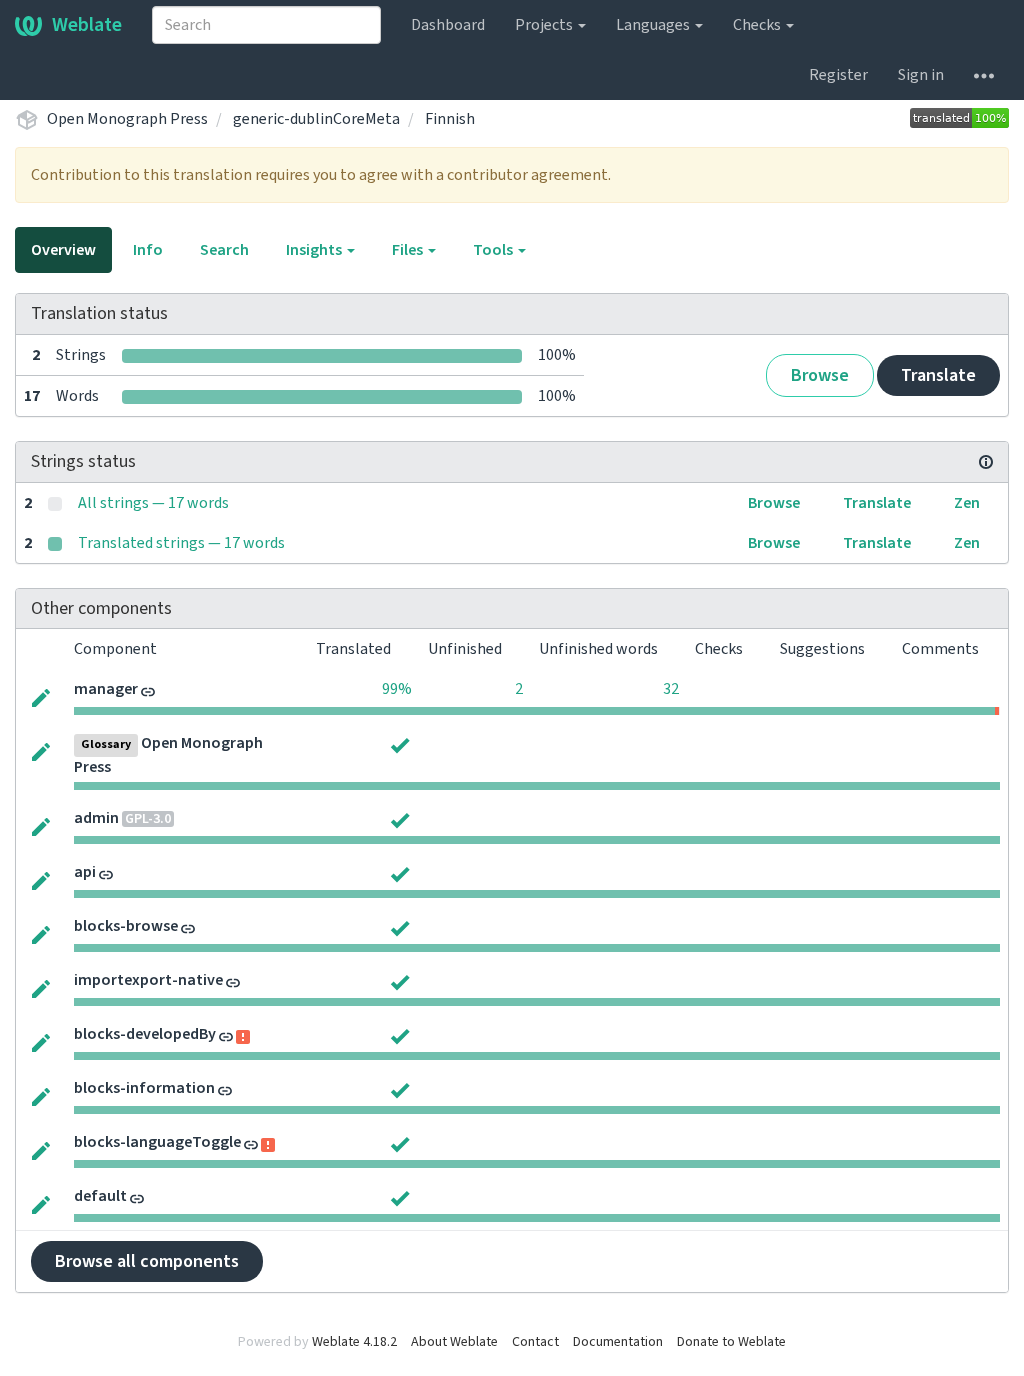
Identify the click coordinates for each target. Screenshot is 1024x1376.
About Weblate (454, 1342)
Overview (63, 250)
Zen (967, 503)
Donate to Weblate (731, 1342)
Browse (820, 375)
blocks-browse (126, 926)
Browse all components (147, 1261)
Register (838, 75)
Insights (315, 250)
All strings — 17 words (153, 503)
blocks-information (144, 1088)
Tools (494, 250)
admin (96, 818)
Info (148, 250)
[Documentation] (986, 462)
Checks (758, 25)
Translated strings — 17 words (181, 543)
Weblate (87, 25)
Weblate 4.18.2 (354, 1342)
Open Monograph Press (127, 119)
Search (224, 250)
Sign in (921, 75)
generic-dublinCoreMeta (316, 119)
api (85, 872)
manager (106, 689)
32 (671, 689)
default (100, 1196)
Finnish (450, 119)
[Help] (984, 75)
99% (397, 689)
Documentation (618, 1342)
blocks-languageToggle (157, 1142)
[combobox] (266, 25)
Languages (654, 25)
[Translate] (41, 696)
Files (409, 250)
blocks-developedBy (145, 1034)
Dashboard (448, 25)
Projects (545, 25)
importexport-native (148, 980)
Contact (535, 1342)
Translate (938, 375)
